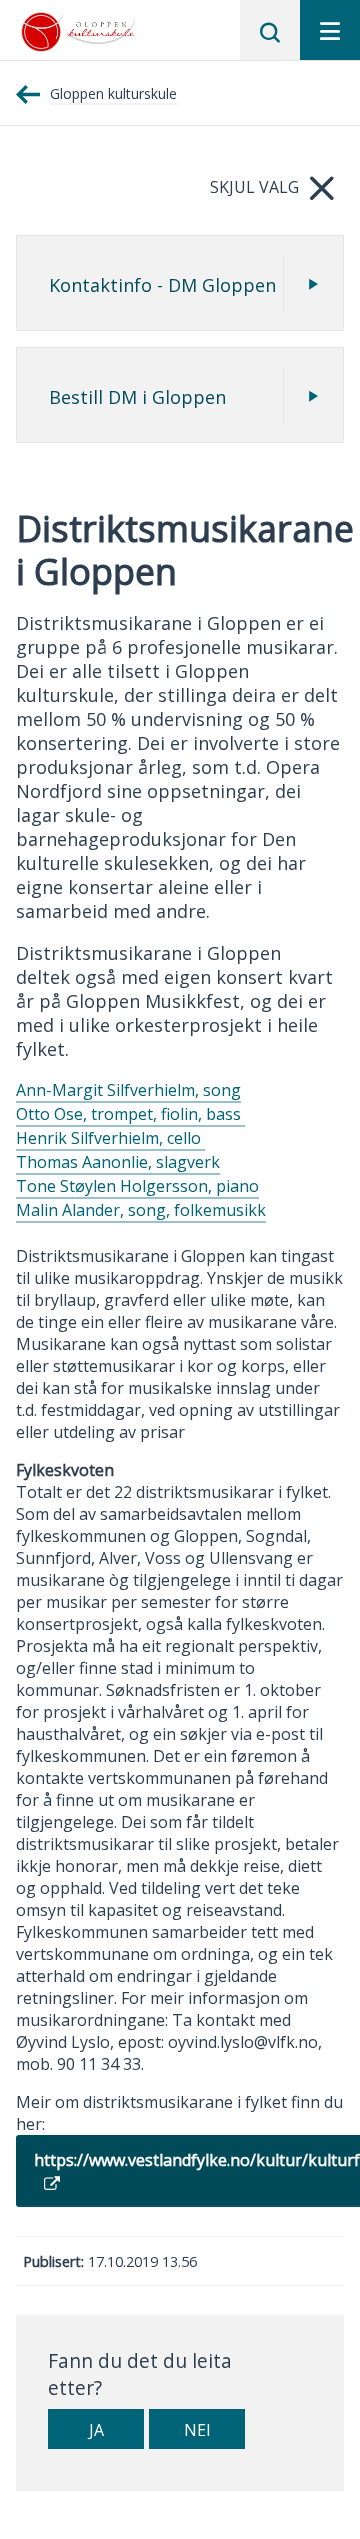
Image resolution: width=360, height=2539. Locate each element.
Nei (197, 2430)
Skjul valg (254, 187)
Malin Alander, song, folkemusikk (141, 1210)
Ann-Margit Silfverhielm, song (128, 1090)
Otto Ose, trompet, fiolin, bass (130, 1114)
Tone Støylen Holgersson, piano (137, 1186)
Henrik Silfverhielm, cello (110, 1138)
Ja (96, 2430)
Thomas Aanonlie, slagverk (118, 1162)
